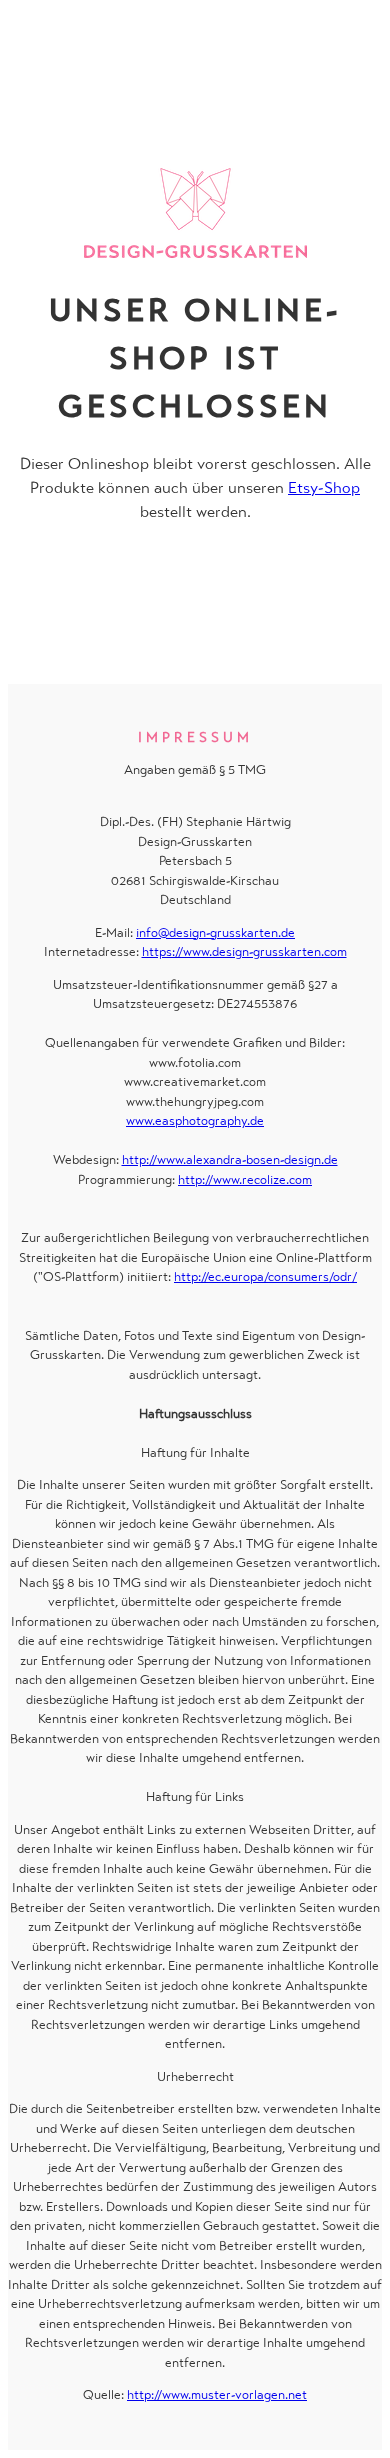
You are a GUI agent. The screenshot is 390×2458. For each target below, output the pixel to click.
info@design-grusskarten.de (215, 932)
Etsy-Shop (324, 487)
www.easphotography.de (195, 1120)
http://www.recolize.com (245, 1179)
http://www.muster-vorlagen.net (217, 2394)
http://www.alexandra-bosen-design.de (230, 1159)
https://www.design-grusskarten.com (244, 951)
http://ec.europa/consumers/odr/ (265, 1276)
